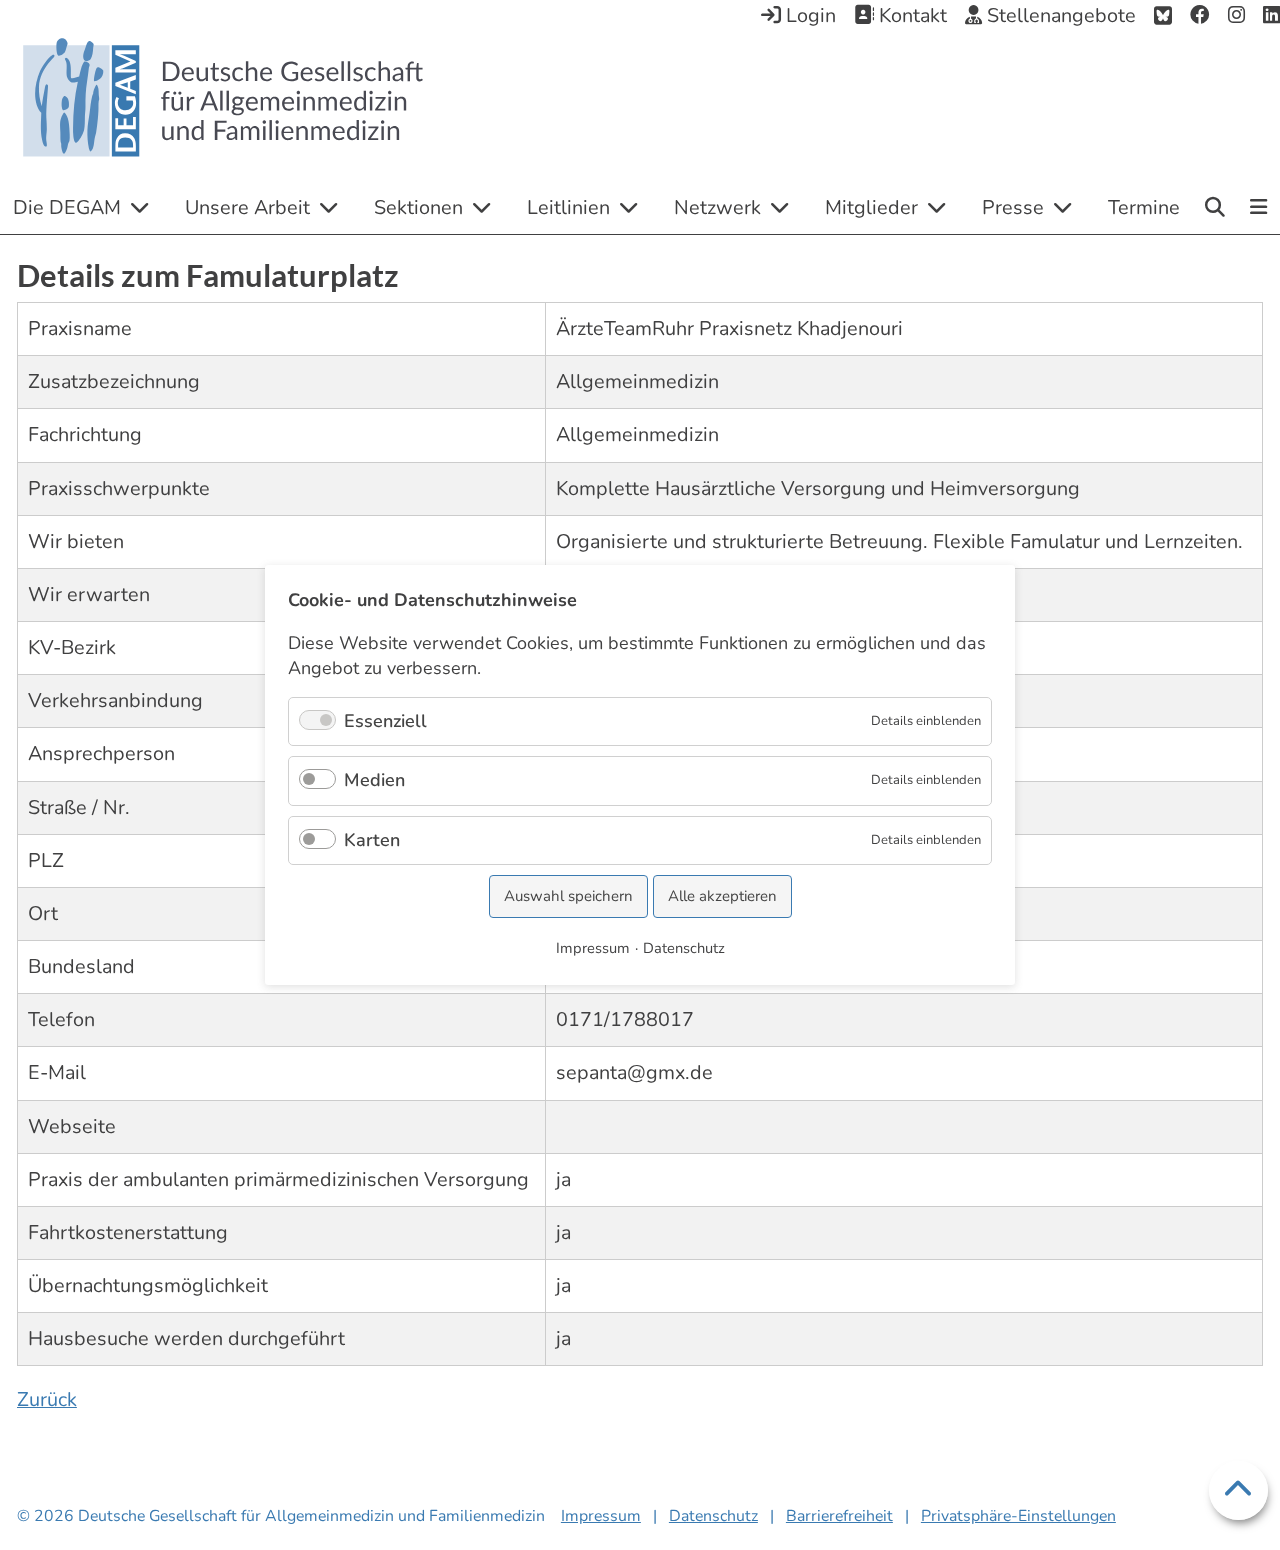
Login (808, 15)
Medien (374, 780)
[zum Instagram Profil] (1236, 16)
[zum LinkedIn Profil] (1271, 16)
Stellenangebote (1059, 15)
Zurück (47, 1399)
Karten (372, 840)
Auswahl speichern (568, 896)
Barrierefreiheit (839, 1516)
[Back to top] (1238, 1490)
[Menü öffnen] (1259, 209)
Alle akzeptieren (722, 896)
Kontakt (910, 15)
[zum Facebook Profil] (1200, 16)
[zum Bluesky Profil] (1163, 16)
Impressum (601, 1516)
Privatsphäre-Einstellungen (1018, 1516)
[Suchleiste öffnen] (1215, 207)
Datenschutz (713, 1516)
